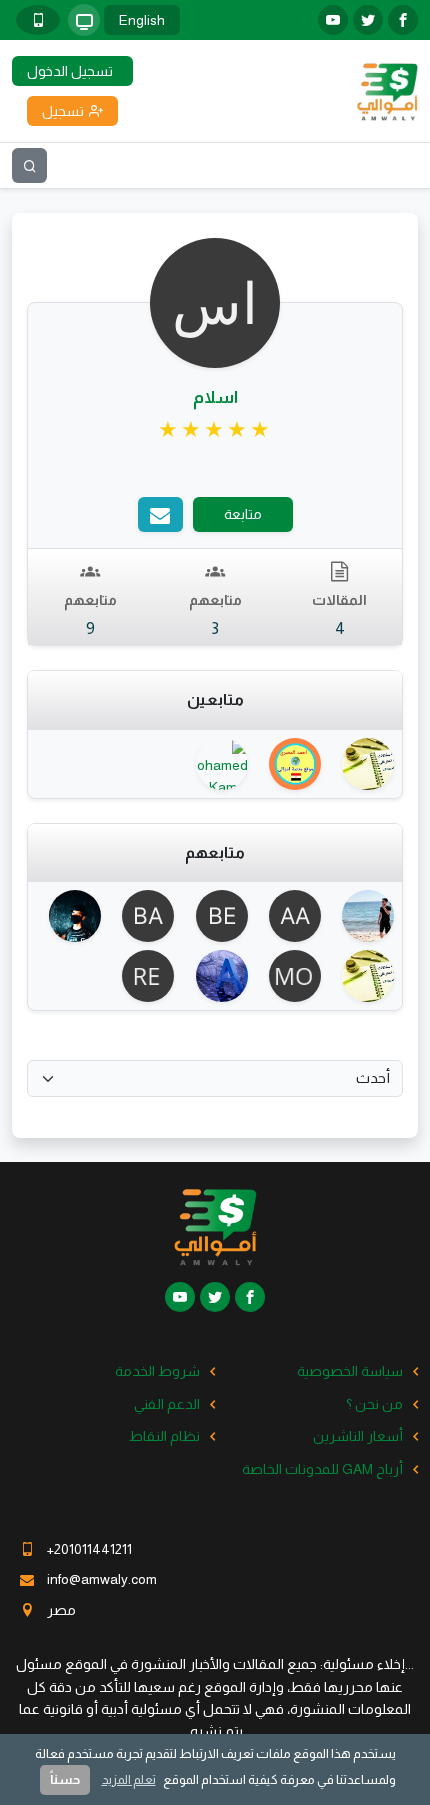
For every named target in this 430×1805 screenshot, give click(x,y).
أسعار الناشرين (358, 1436)
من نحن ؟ (374, 1404)
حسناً (65, 1779)
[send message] (160, 514)
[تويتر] (368, 20)
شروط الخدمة (157, 1371)
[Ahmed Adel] (361, 916)
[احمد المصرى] (288, 764)
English (142, 20)
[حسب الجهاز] (84, 20)
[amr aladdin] (288, 916)
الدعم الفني (167, 1404)
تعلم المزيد (129, 1779)
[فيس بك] (403, 20)
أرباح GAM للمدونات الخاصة (322, 1469)
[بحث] (29, 165)
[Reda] (141, 976)
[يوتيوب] (333, 20)
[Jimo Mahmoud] (361, 764)
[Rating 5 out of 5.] (215, 430)
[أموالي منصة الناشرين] (387, 90)
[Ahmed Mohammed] (68, 916)
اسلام (215, 397)
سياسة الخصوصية (350, 1371)
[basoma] (141, 916)
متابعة (243, 514)
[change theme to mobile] (38, 20)
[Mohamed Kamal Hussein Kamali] (214, 764)
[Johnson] (214, 976)
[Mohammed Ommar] (288, 976)
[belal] (214, 916)
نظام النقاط (164, 1436)
